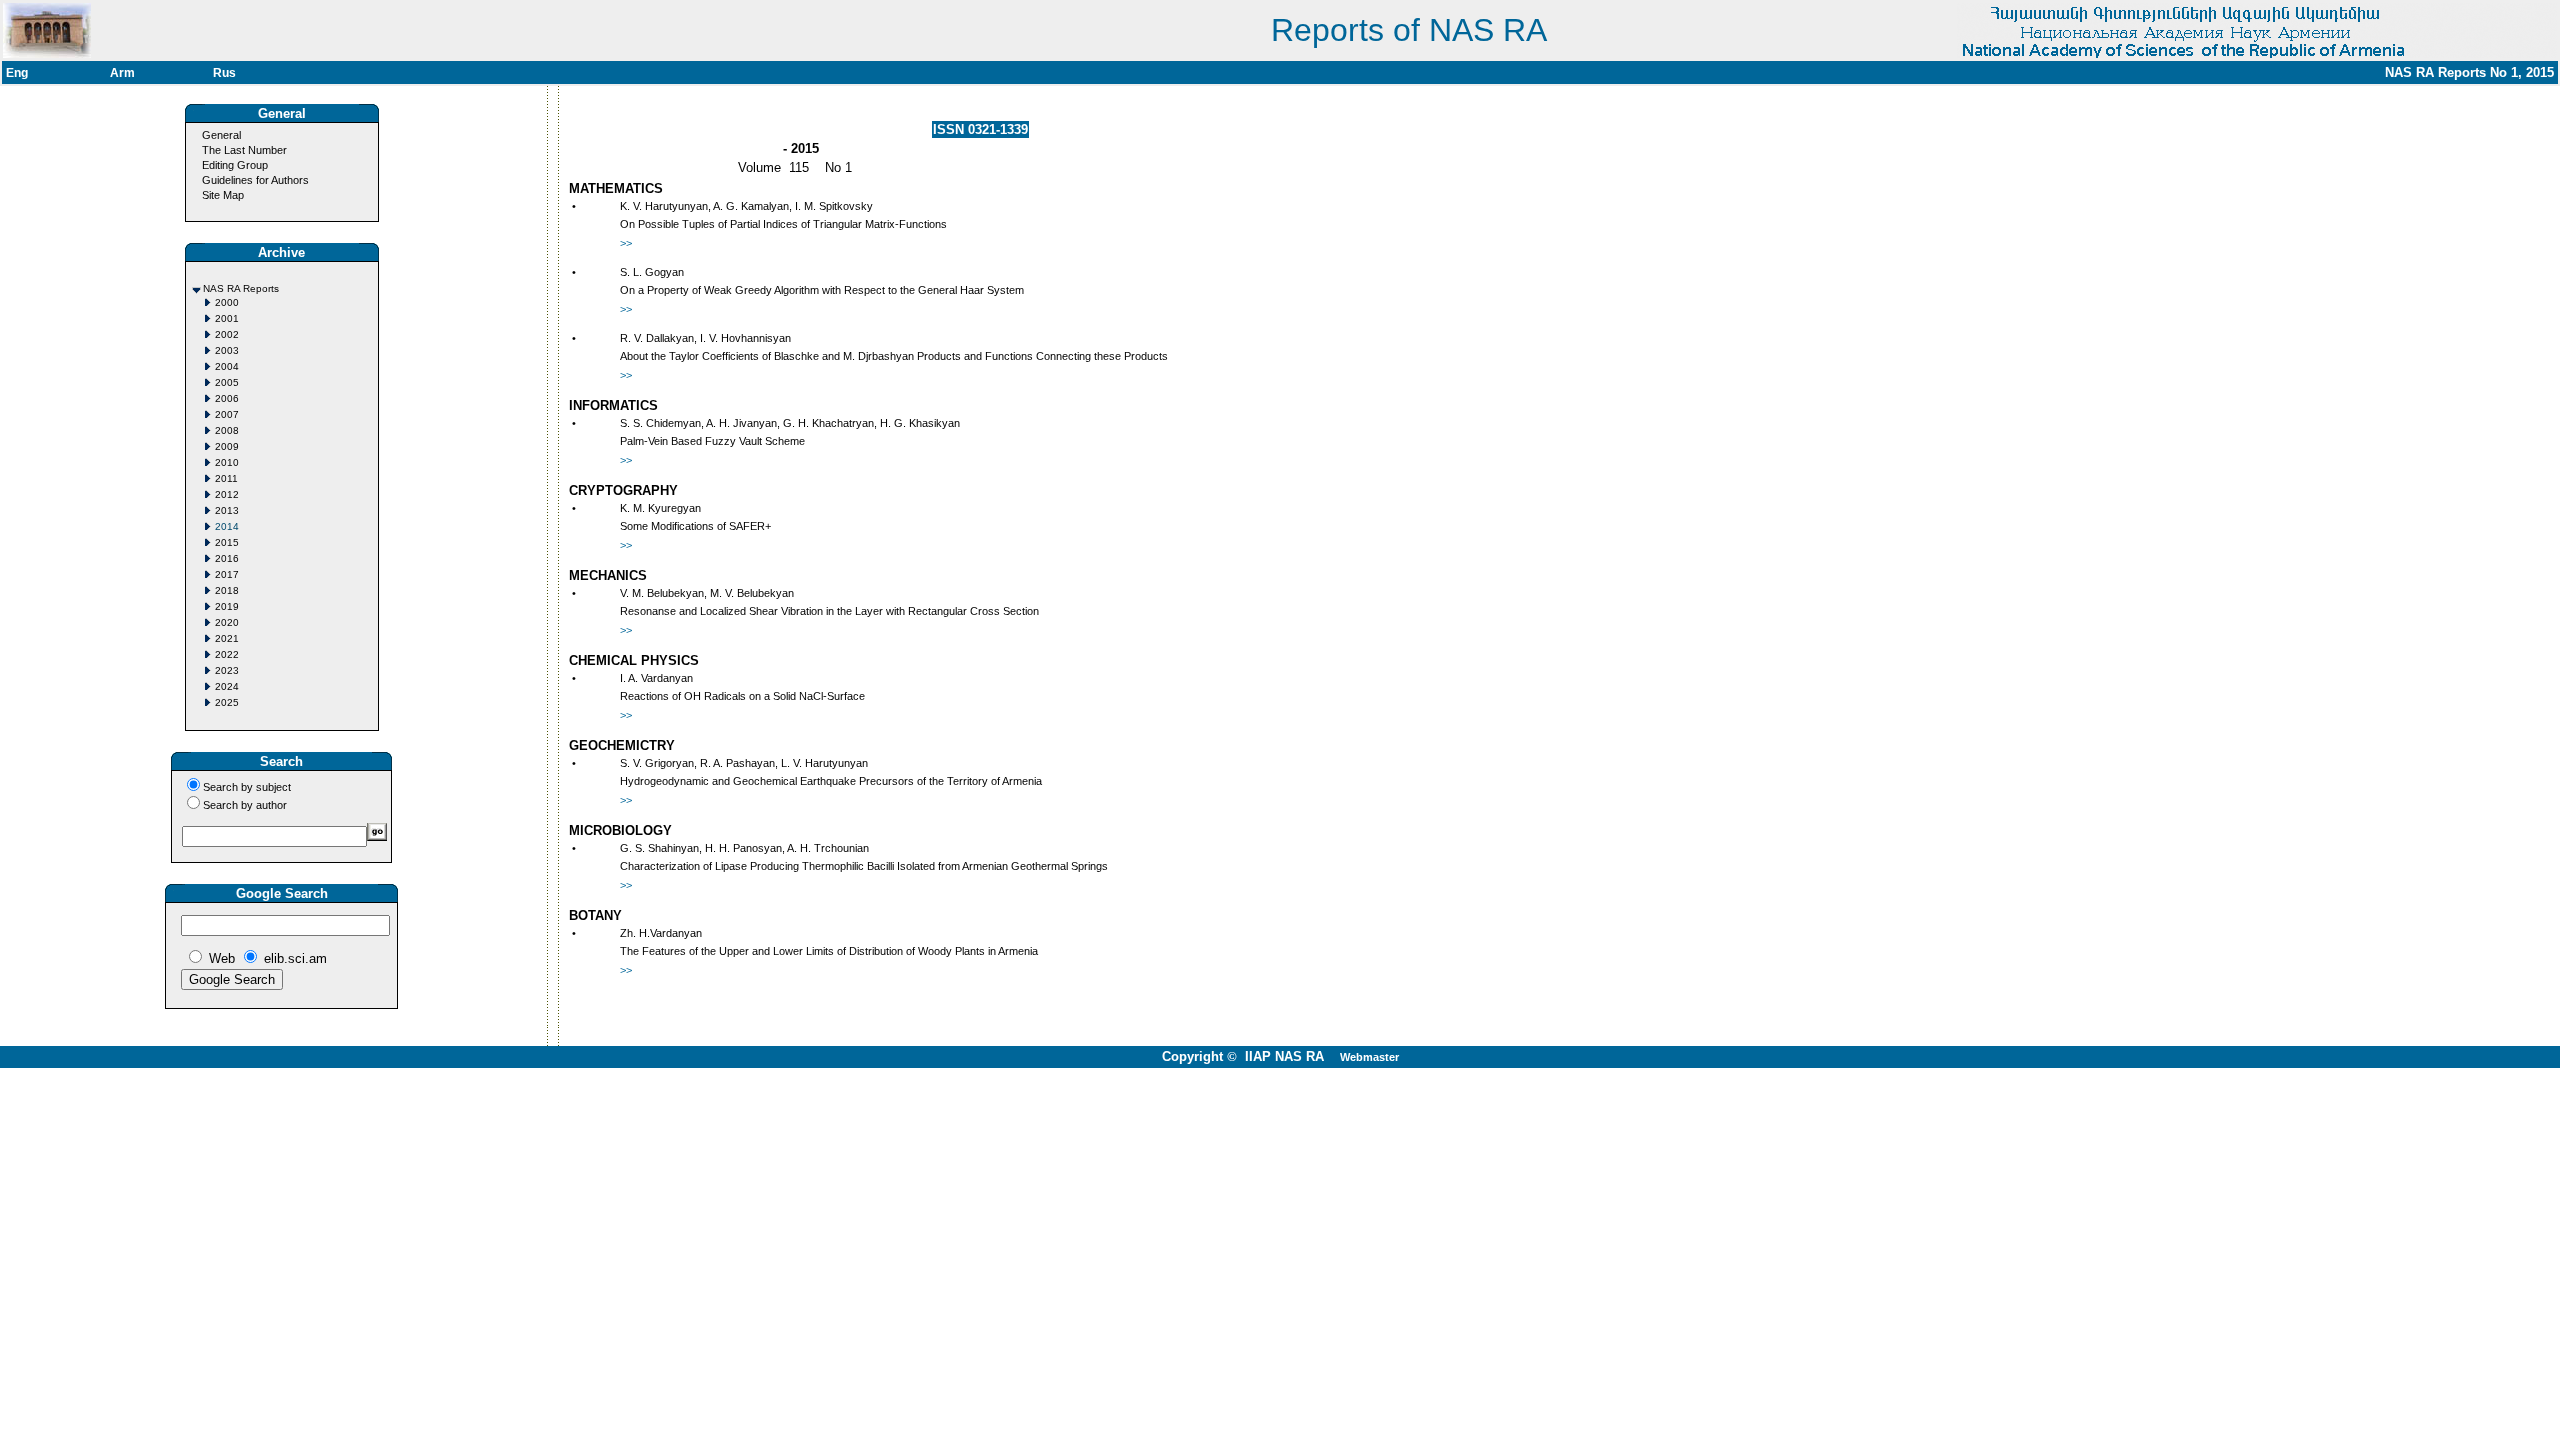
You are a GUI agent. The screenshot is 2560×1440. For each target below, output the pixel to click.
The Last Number (244, 150)
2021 (227, 638)
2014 (227, 526)
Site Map (223, 195)
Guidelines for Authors (255, 180)
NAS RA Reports (241, 288)
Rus (224, 73)
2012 (227, 494)
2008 (227, 430)
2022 (227, 654)
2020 (227, 622)
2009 (227, 446)
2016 (227, 558)
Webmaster (1369, 1057)
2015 (227, 542)
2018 (227, 590)
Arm (122, 73)
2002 (227, 334)
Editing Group (235, 165)
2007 (227, 414)
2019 (227, 606)
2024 (227, 686)
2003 (227, 350)
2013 (227, 510)
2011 (226, 478)
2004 (227, 366)
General (221, 135)
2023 (227, 670)
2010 (227, 462)
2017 (227, 574)
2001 (227, 318)
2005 (227, 382)
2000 (227, 302)
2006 (227, 398)
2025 (227, 702)
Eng (17, 73)
